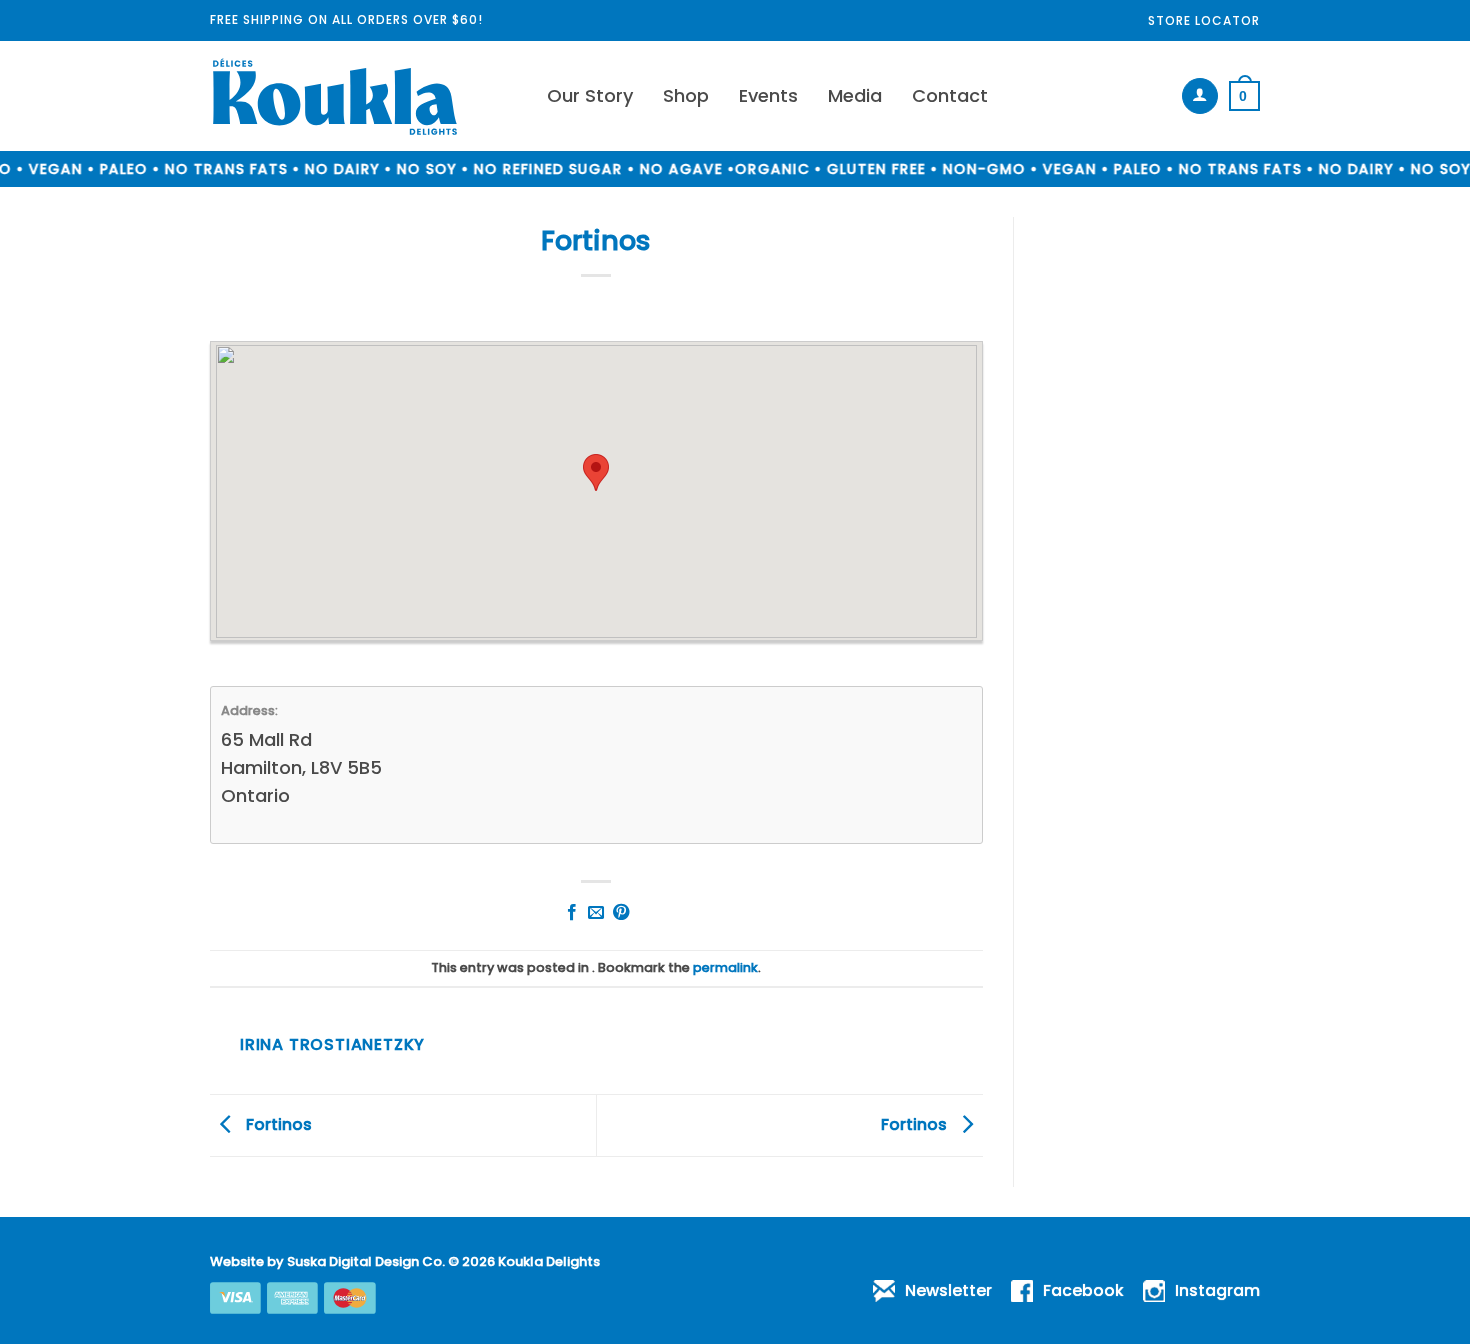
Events (768, 95)
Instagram (1217, 1290)
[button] (1200, 96)
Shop (686, 95)
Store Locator (1204, 20)
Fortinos (277, 1124)
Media (855, 95)
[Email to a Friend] (596, 913)
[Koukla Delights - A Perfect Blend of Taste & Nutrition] (363, 96)
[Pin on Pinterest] (621, 913)
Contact (950, 95)
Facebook (1083, 1290)
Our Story (590, 95)
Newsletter (948, 1290)
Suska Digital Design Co (364, 1261)
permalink (725, 967)
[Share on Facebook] (572, 913)
